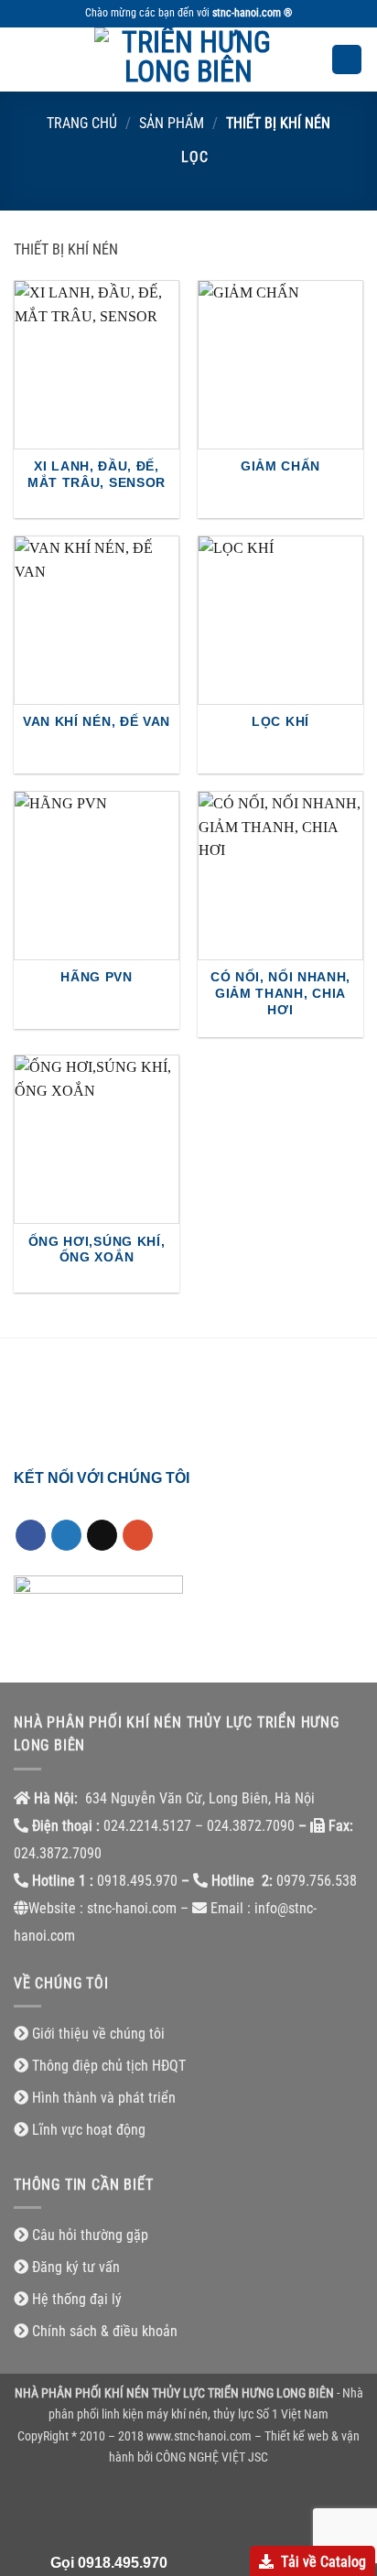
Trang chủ (82, 123)
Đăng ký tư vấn (76, 2267)
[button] (25, 59)
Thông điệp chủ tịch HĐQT (109, 2066)
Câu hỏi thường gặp (90, 2235)
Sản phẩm (172, 123)
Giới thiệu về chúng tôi (98, 2034)
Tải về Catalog (323, 2562)
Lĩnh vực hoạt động (89, 2130)
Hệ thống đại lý (77, 2299)
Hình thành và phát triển (104, 2098)
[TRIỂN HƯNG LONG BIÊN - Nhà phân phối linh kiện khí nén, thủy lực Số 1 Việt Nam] (188, 60)
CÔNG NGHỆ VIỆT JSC (212, 2457)
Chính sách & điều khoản (105, 2331)
